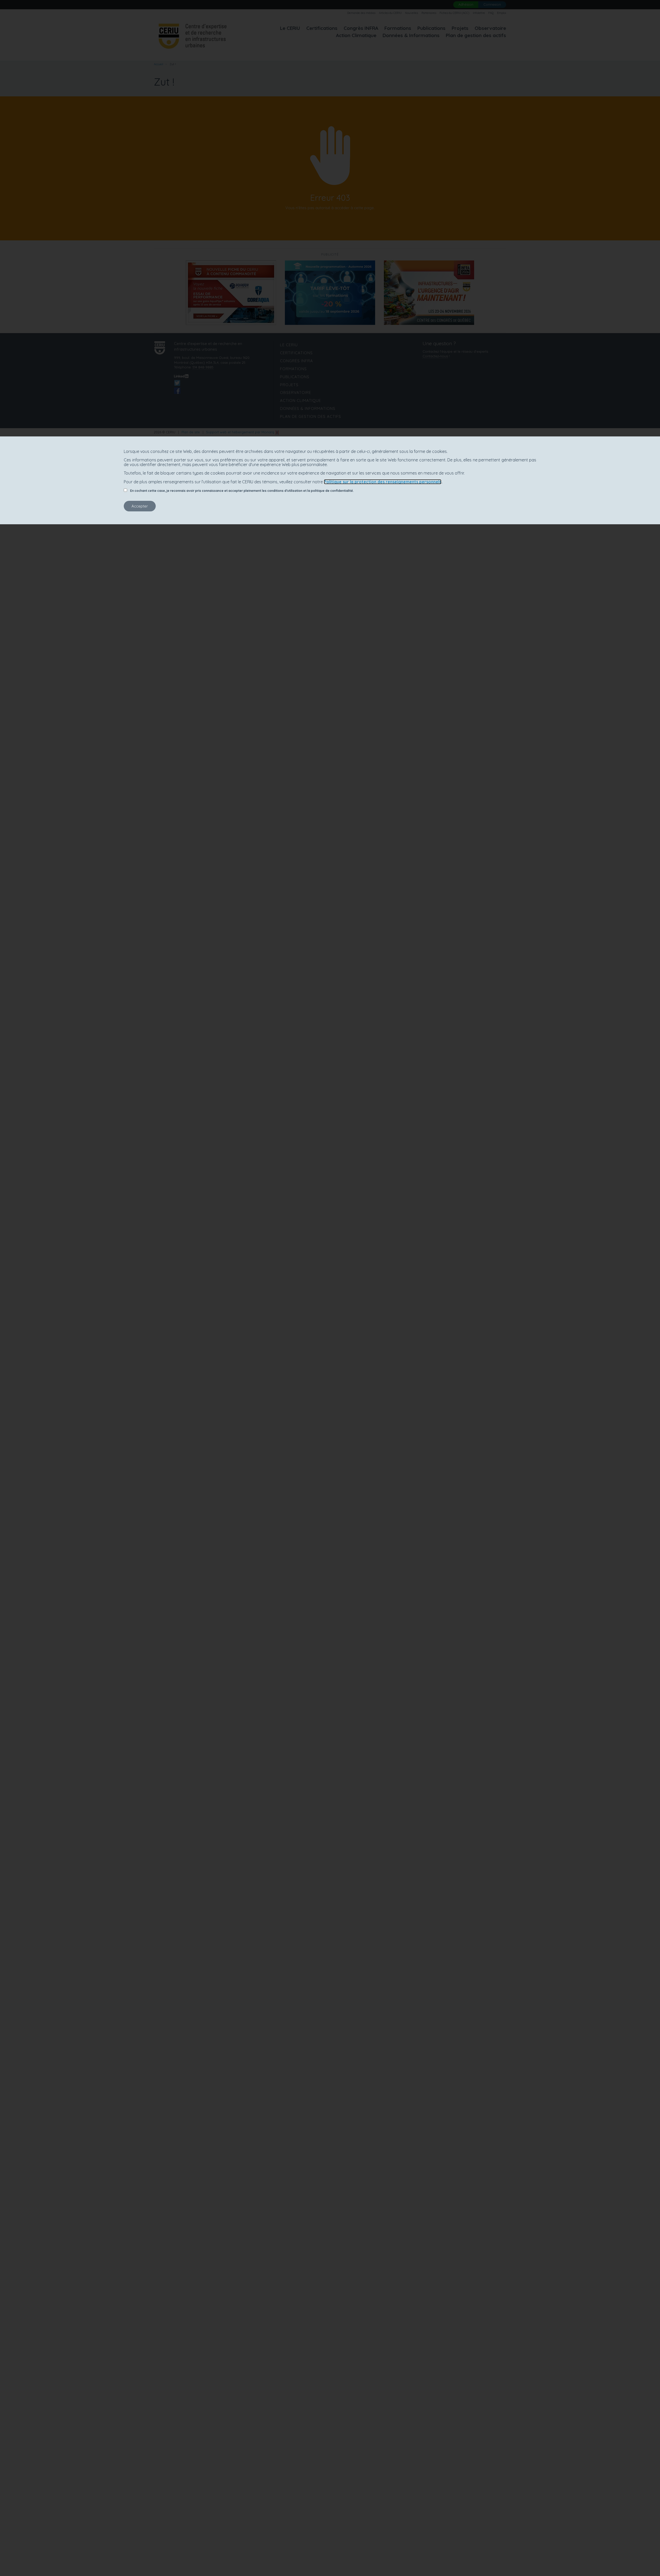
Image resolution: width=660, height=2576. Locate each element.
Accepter (140, 506)
